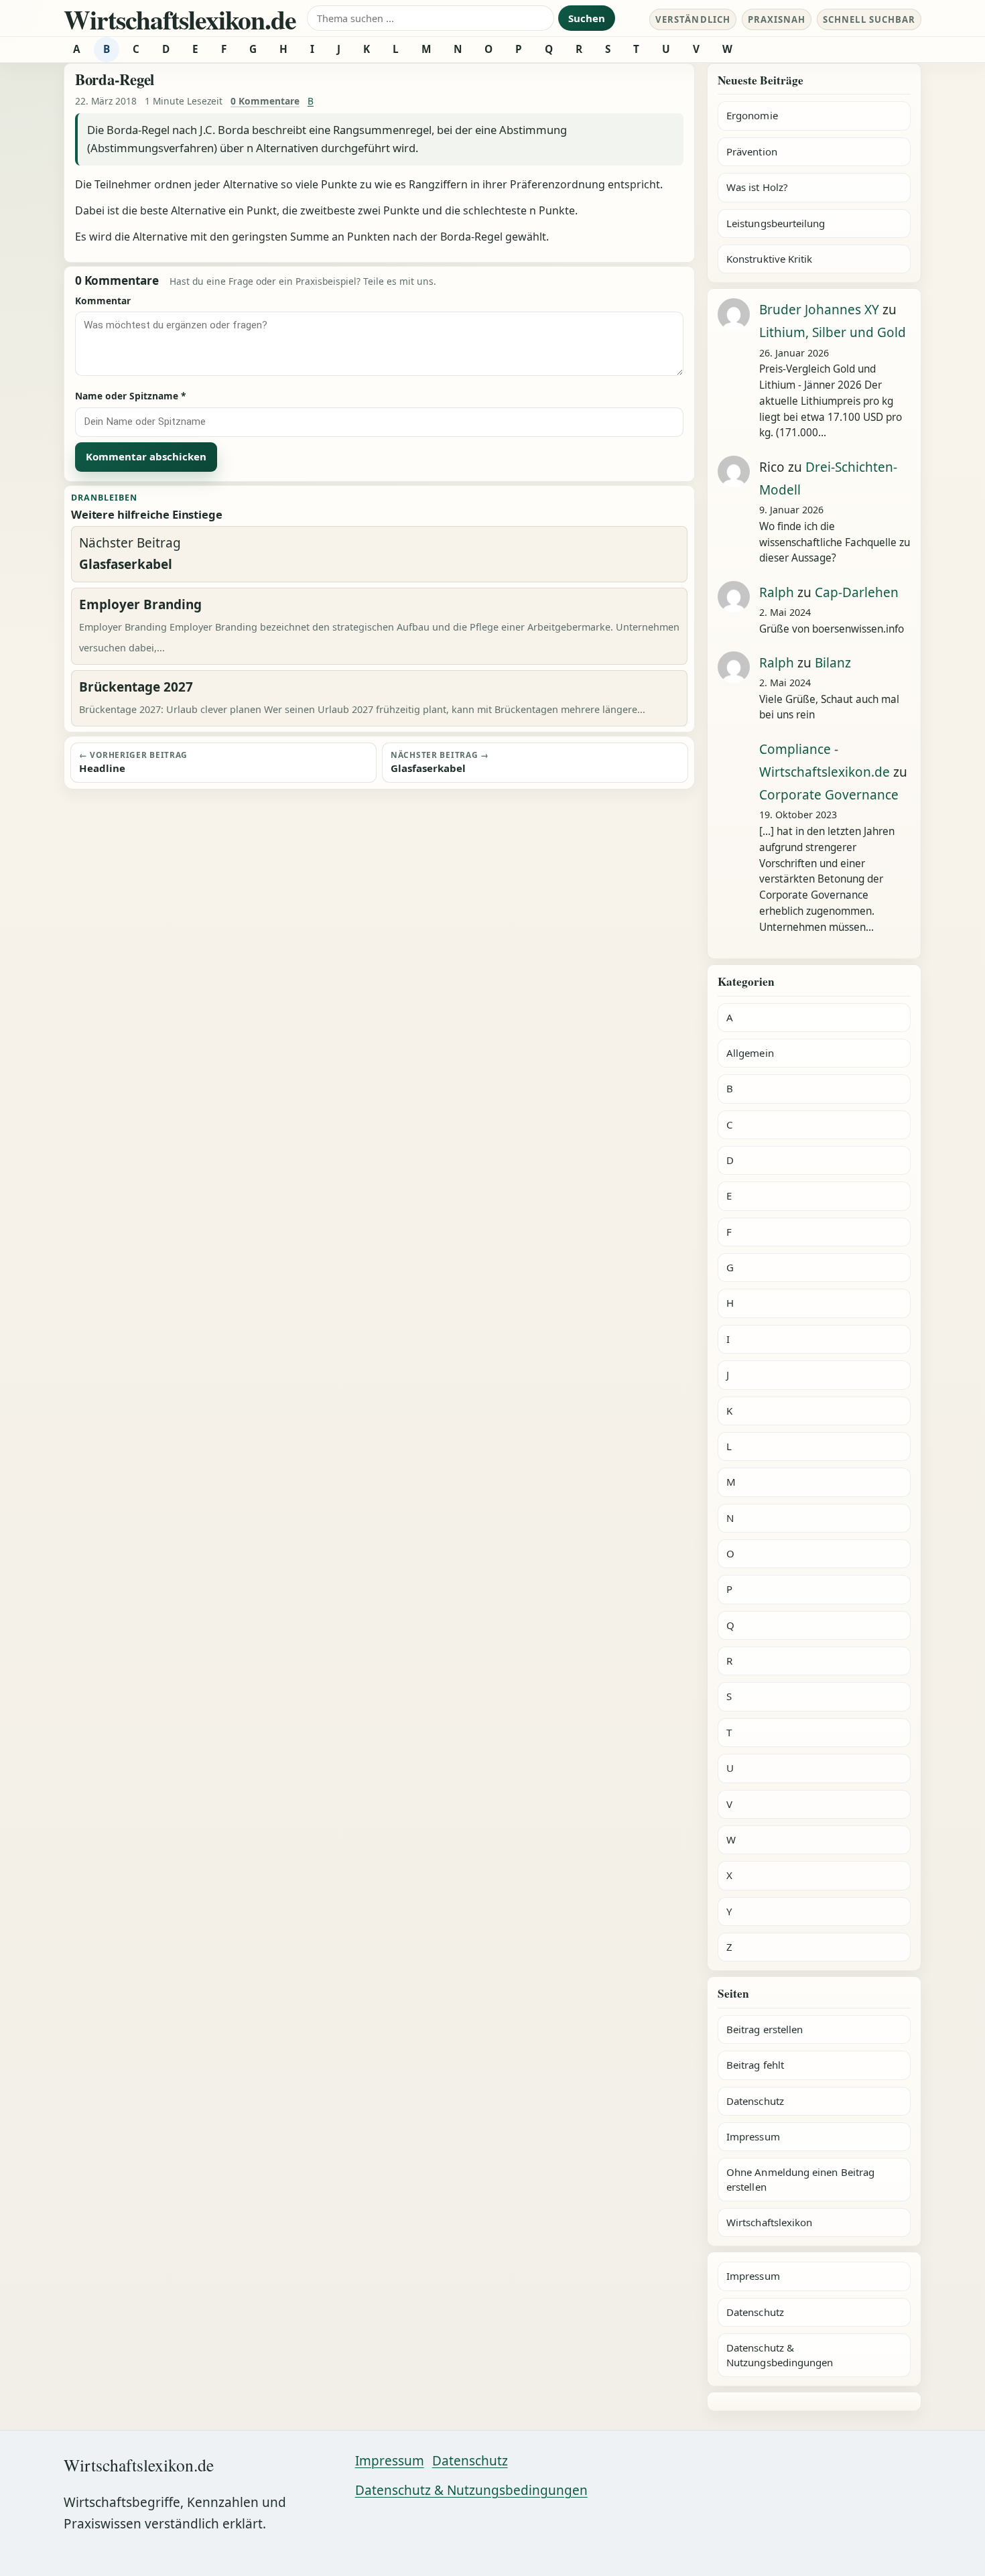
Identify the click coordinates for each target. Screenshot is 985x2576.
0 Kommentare (265, 101)
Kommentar (103, 301)
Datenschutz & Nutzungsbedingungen (780, 2355)
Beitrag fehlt (755, 2065)
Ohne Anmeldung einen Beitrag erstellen (800, 2179)
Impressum (753, 2136)
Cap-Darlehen (857, 592)
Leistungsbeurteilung (776, 223)
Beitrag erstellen (765, 2029)
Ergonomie (752, 115)
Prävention (752, 151)
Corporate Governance (829, 795)
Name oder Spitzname (131, 396)
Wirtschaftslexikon (769, 2222)
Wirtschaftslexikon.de (180, 19)
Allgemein (750, 1053)
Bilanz (833, 663)
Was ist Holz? (757, 187)
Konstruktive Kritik (769, 259)
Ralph (777, 592)
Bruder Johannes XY (819, 310)
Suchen (587, 18)
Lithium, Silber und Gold (833, 332)
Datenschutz (755, 2101)
